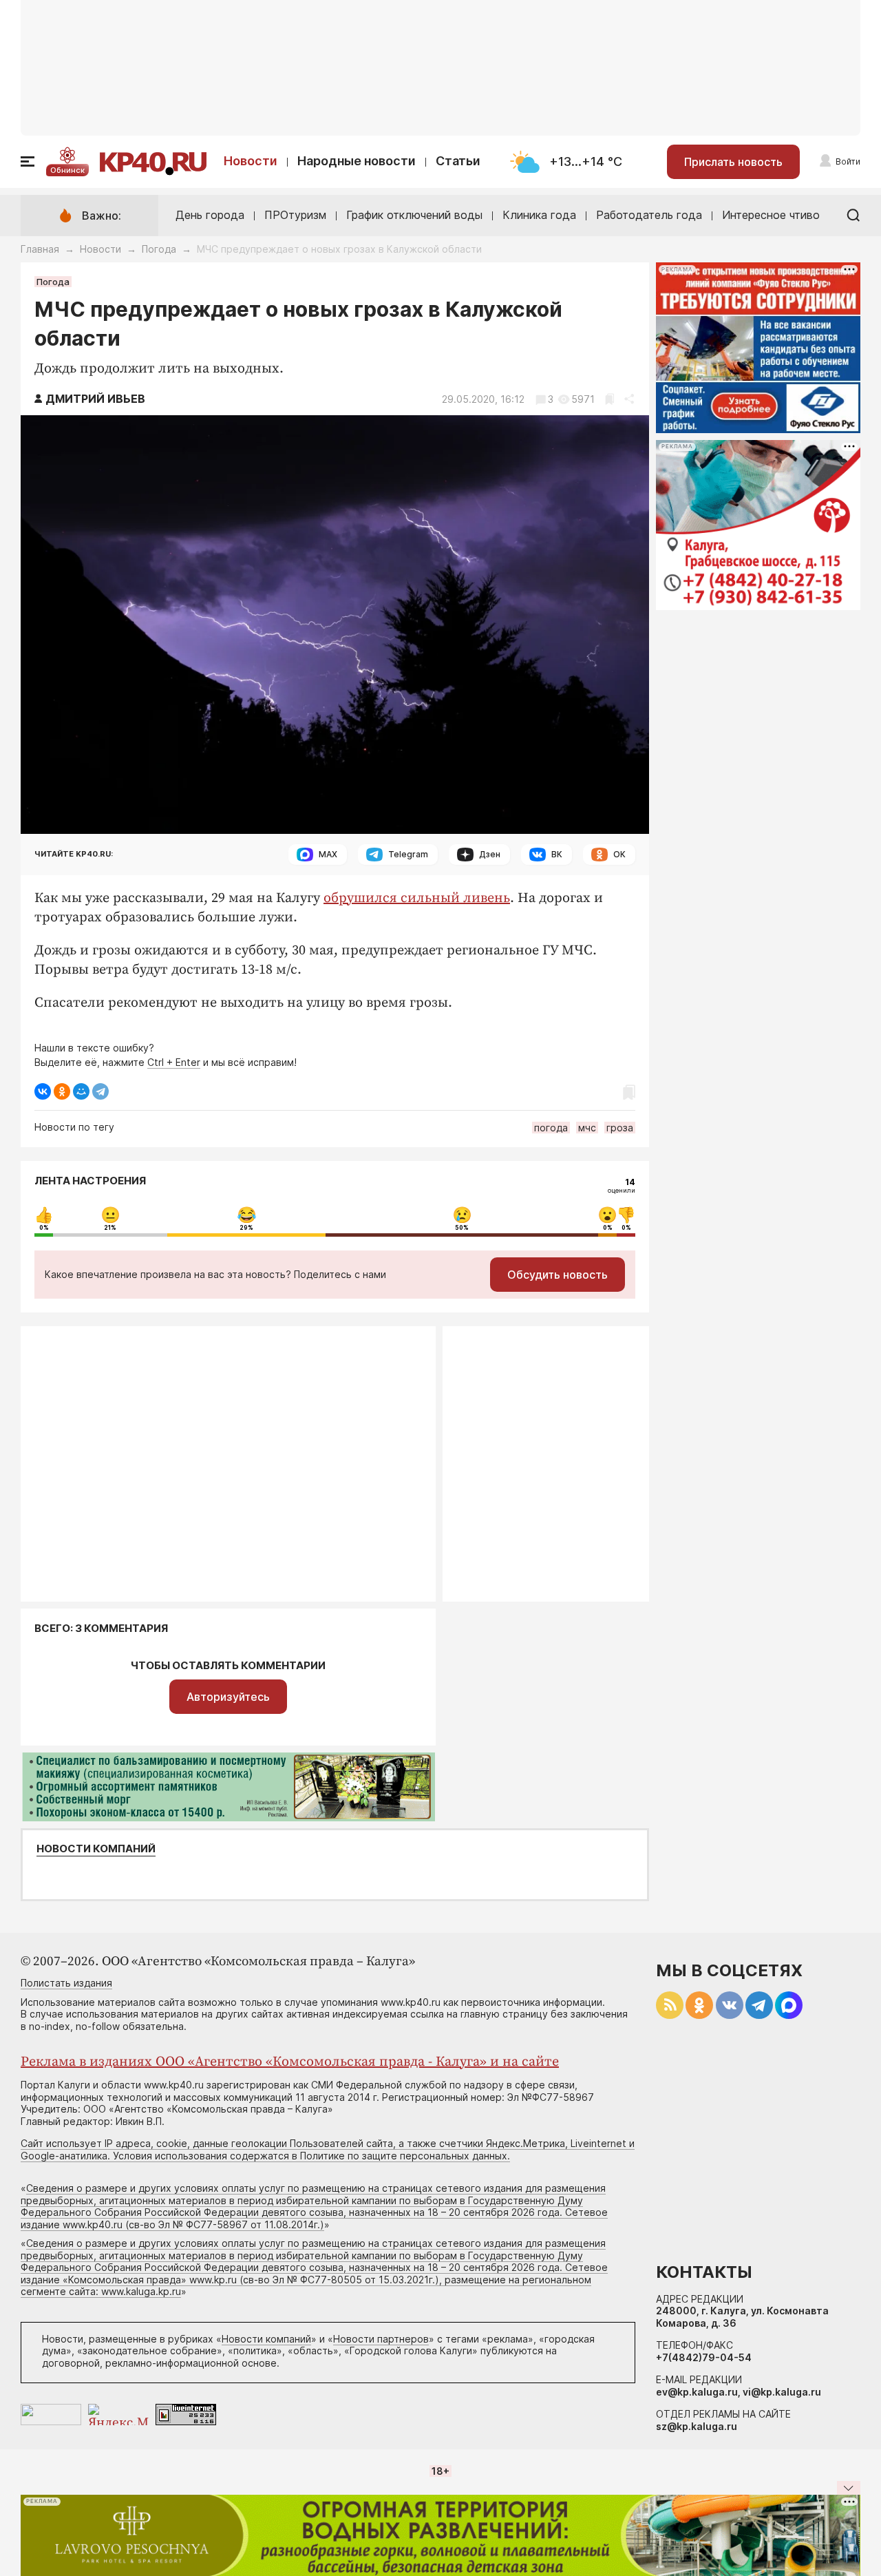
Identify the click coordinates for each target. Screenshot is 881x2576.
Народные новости (357, 161)
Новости (251, 161)
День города (210, 215)
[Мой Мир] (81, 1091)
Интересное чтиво (771, 215)
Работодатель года (649, 215)
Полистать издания (66, 1983)
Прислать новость (733, 162)
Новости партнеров (381, 2339)
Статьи (458, 161)
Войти (848, 161)
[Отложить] (609, 399)
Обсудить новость (558, 1275)
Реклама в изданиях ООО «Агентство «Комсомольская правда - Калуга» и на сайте (290, 2062)
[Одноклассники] (62, 1091)
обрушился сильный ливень (417, 898)
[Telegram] (100, 1091)
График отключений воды (414, 215)
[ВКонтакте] (43, 1091)
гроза (620, 1128)
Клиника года (539, 215)
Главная (40, 249)
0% (44, 1228)
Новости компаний (96, 1849)
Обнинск (67, 170)
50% (462, 1228)
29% (246, 1228)
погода (551, 1128)
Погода (159, 249)
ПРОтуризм (295, 215)
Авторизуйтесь (228, 1697)
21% (110, 1228)
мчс (587, 1128)
